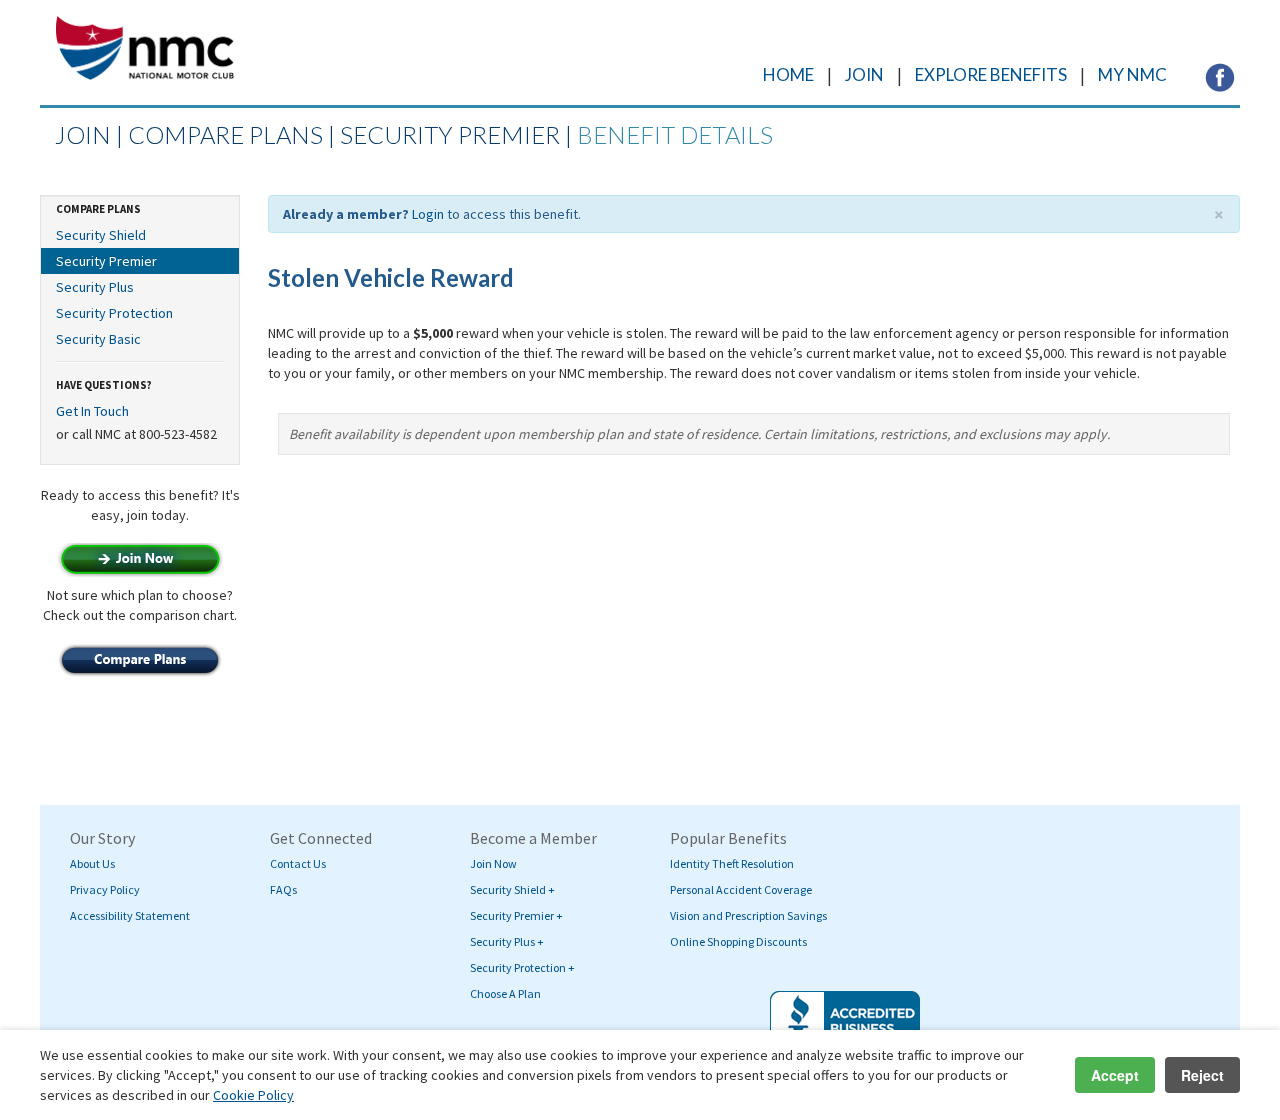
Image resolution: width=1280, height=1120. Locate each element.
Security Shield (101, 235)
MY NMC (1132, 74)
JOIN (864, 74)
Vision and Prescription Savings (748, 915)
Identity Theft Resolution (732, 863)
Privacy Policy (105, 889)
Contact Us (298, 863)
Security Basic (98, 339)
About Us (92, 863)
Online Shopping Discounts (738, 941)
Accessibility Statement (130, 915)
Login (428, 214)
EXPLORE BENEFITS (991, 74)
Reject (1202, 1075)
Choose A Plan (505, 993)
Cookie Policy (253, 1095)
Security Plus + (507, 941)
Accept (1115, 1075)
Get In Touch (92, 411)
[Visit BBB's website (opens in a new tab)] (845, 1025)
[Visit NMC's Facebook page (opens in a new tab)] (1220, 76)
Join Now (493, 863)
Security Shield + (512, 889)
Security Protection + (522, 967)
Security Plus (95, 287)
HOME (788, 74)
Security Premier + (516, 915)
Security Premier (106, 261)
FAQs (283, 889)
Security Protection (114, 313)
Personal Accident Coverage (741, 889)
